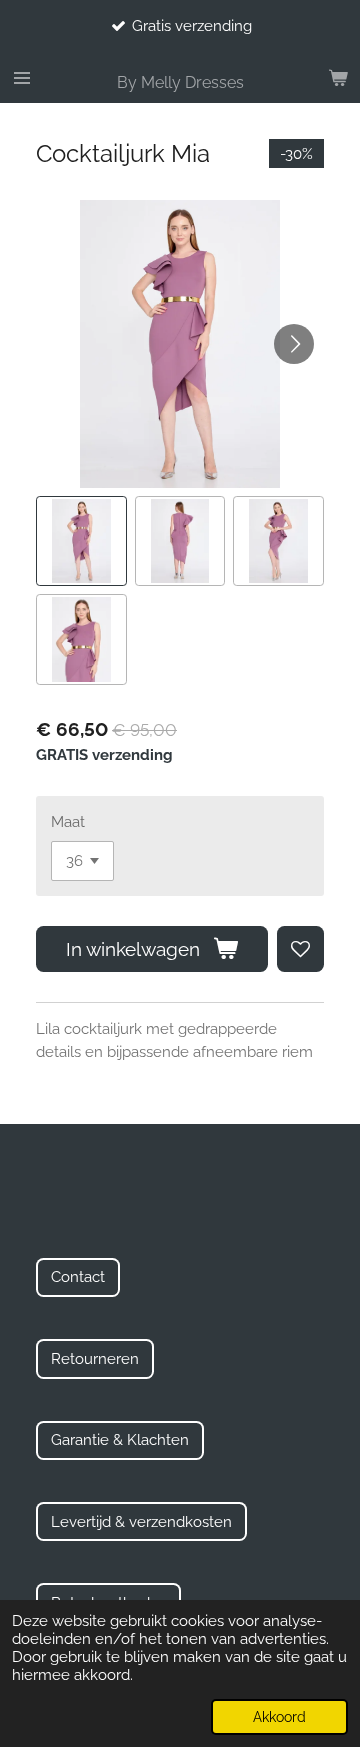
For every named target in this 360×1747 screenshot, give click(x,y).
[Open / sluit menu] (22, 78)
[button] (81, 541)
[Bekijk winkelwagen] (338, 78)
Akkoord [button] (279, 1717)
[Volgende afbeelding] (294, 344)
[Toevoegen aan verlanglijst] (300, 949)
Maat (68, 822)
